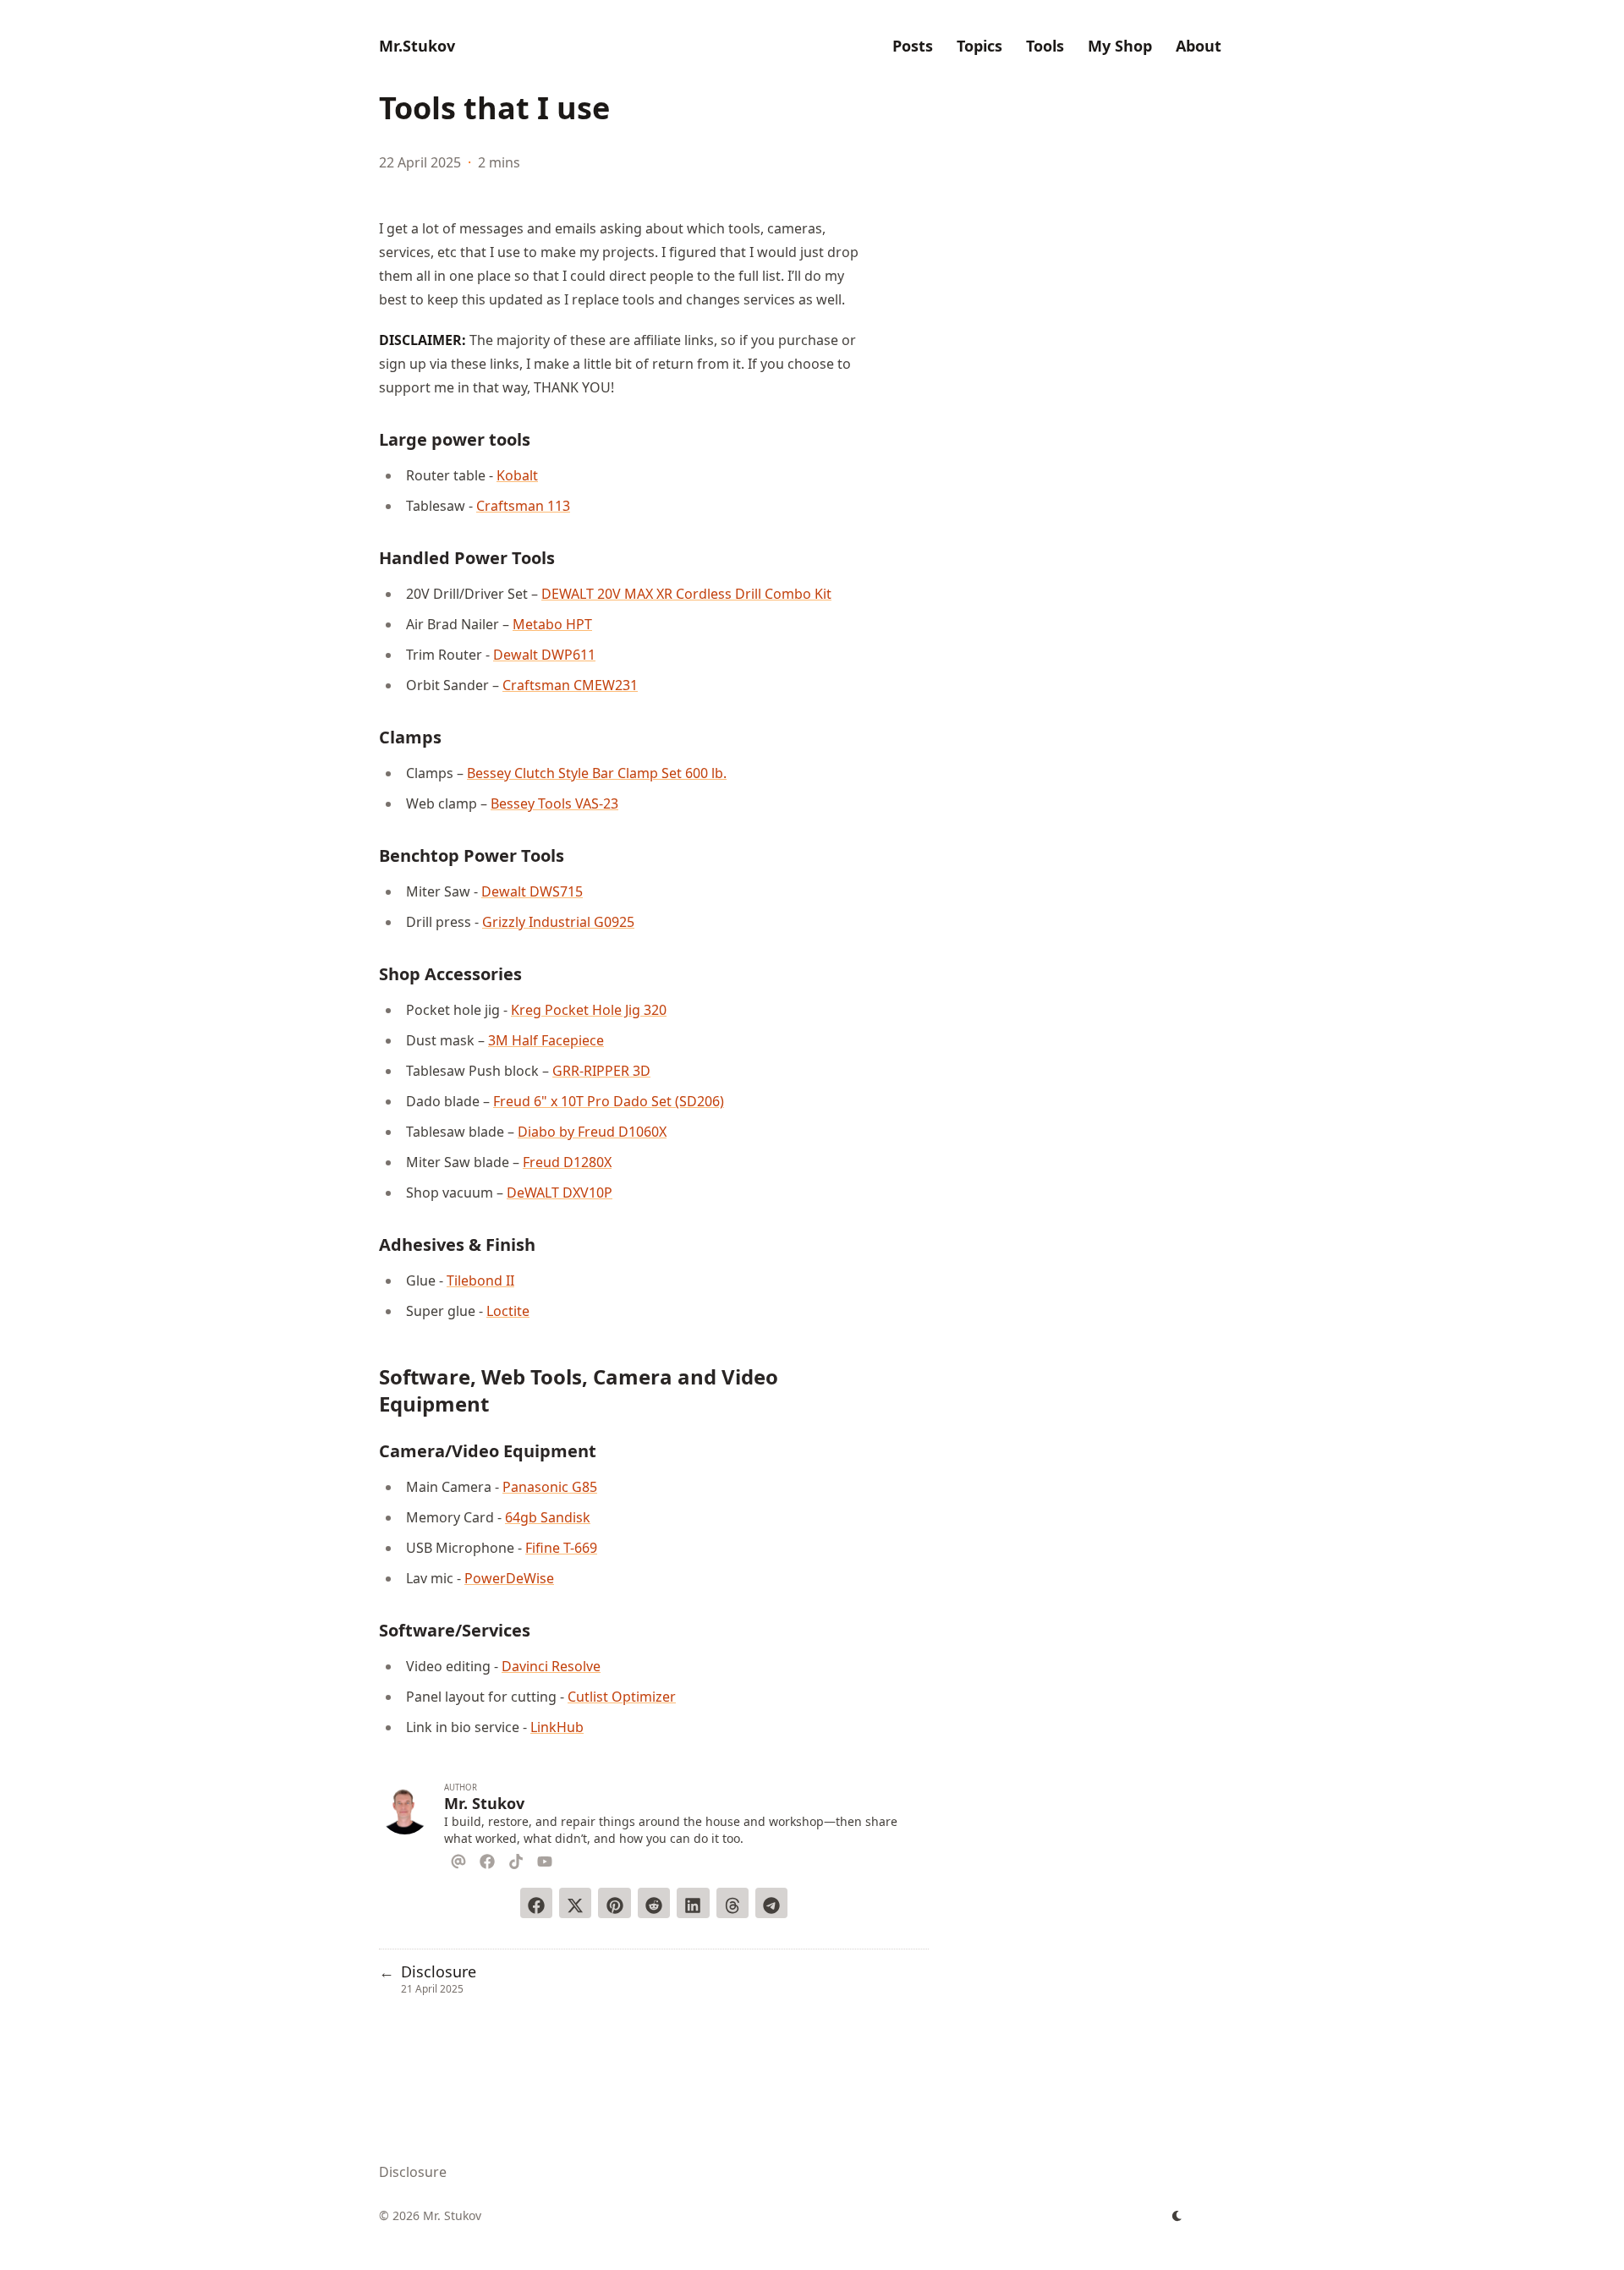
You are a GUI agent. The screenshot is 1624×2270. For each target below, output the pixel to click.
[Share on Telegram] (771, 1903)
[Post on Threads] (732, 1903)
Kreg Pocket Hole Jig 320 (589, 1010)
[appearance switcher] (1177, 2216)
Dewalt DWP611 (544, 655)
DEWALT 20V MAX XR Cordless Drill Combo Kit (686, 594)
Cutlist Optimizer (622, 1697)
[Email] (458, 1859)
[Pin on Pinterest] (614, 1903)
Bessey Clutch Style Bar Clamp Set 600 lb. (597, 773)
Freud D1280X (567, 1162)
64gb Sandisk (548, 1517)
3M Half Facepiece (546, 1040)
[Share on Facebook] (536, 1903)
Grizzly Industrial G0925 (558, 922)
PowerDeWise (509, 1578)
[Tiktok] (516, 1859)
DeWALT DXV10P (560, 1193)
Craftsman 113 (523, 506)
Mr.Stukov (417, 46)
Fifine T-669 (561, 1548)
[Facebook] (487, 1859)
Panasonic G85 (550, 1487)
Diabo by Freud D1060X (592, 1132)
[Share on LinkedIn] (693, 1903)
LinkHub (557, 1727)
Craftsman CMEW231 (570, 685)
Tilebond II (480, 1280)
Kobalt (517, 475)
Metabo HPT (552, 624)
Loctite (508, 1311)
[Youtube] (545, 1859)
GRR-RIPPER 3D (601, 1071)
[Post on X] (575, 1903)
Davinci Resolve (551, 1666)
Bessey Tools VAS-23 (554, 803)
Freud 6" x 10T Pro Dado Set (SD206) (609, 1101)
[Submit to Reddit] (654, 1903)
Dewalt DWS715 (532, 891)
